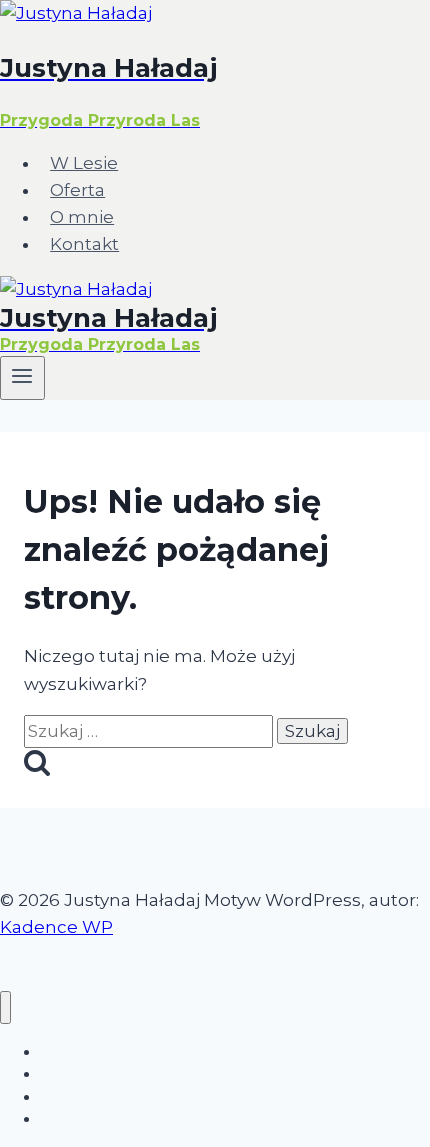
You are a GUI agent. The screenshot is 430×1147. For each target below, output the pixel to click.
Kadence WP (56, 927)
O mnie (82, 217)
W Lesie (84, 163)
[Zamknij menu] (5, 1007)
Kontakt (84, 244)
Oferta (77, 190)
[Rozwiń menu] (22, 378)
